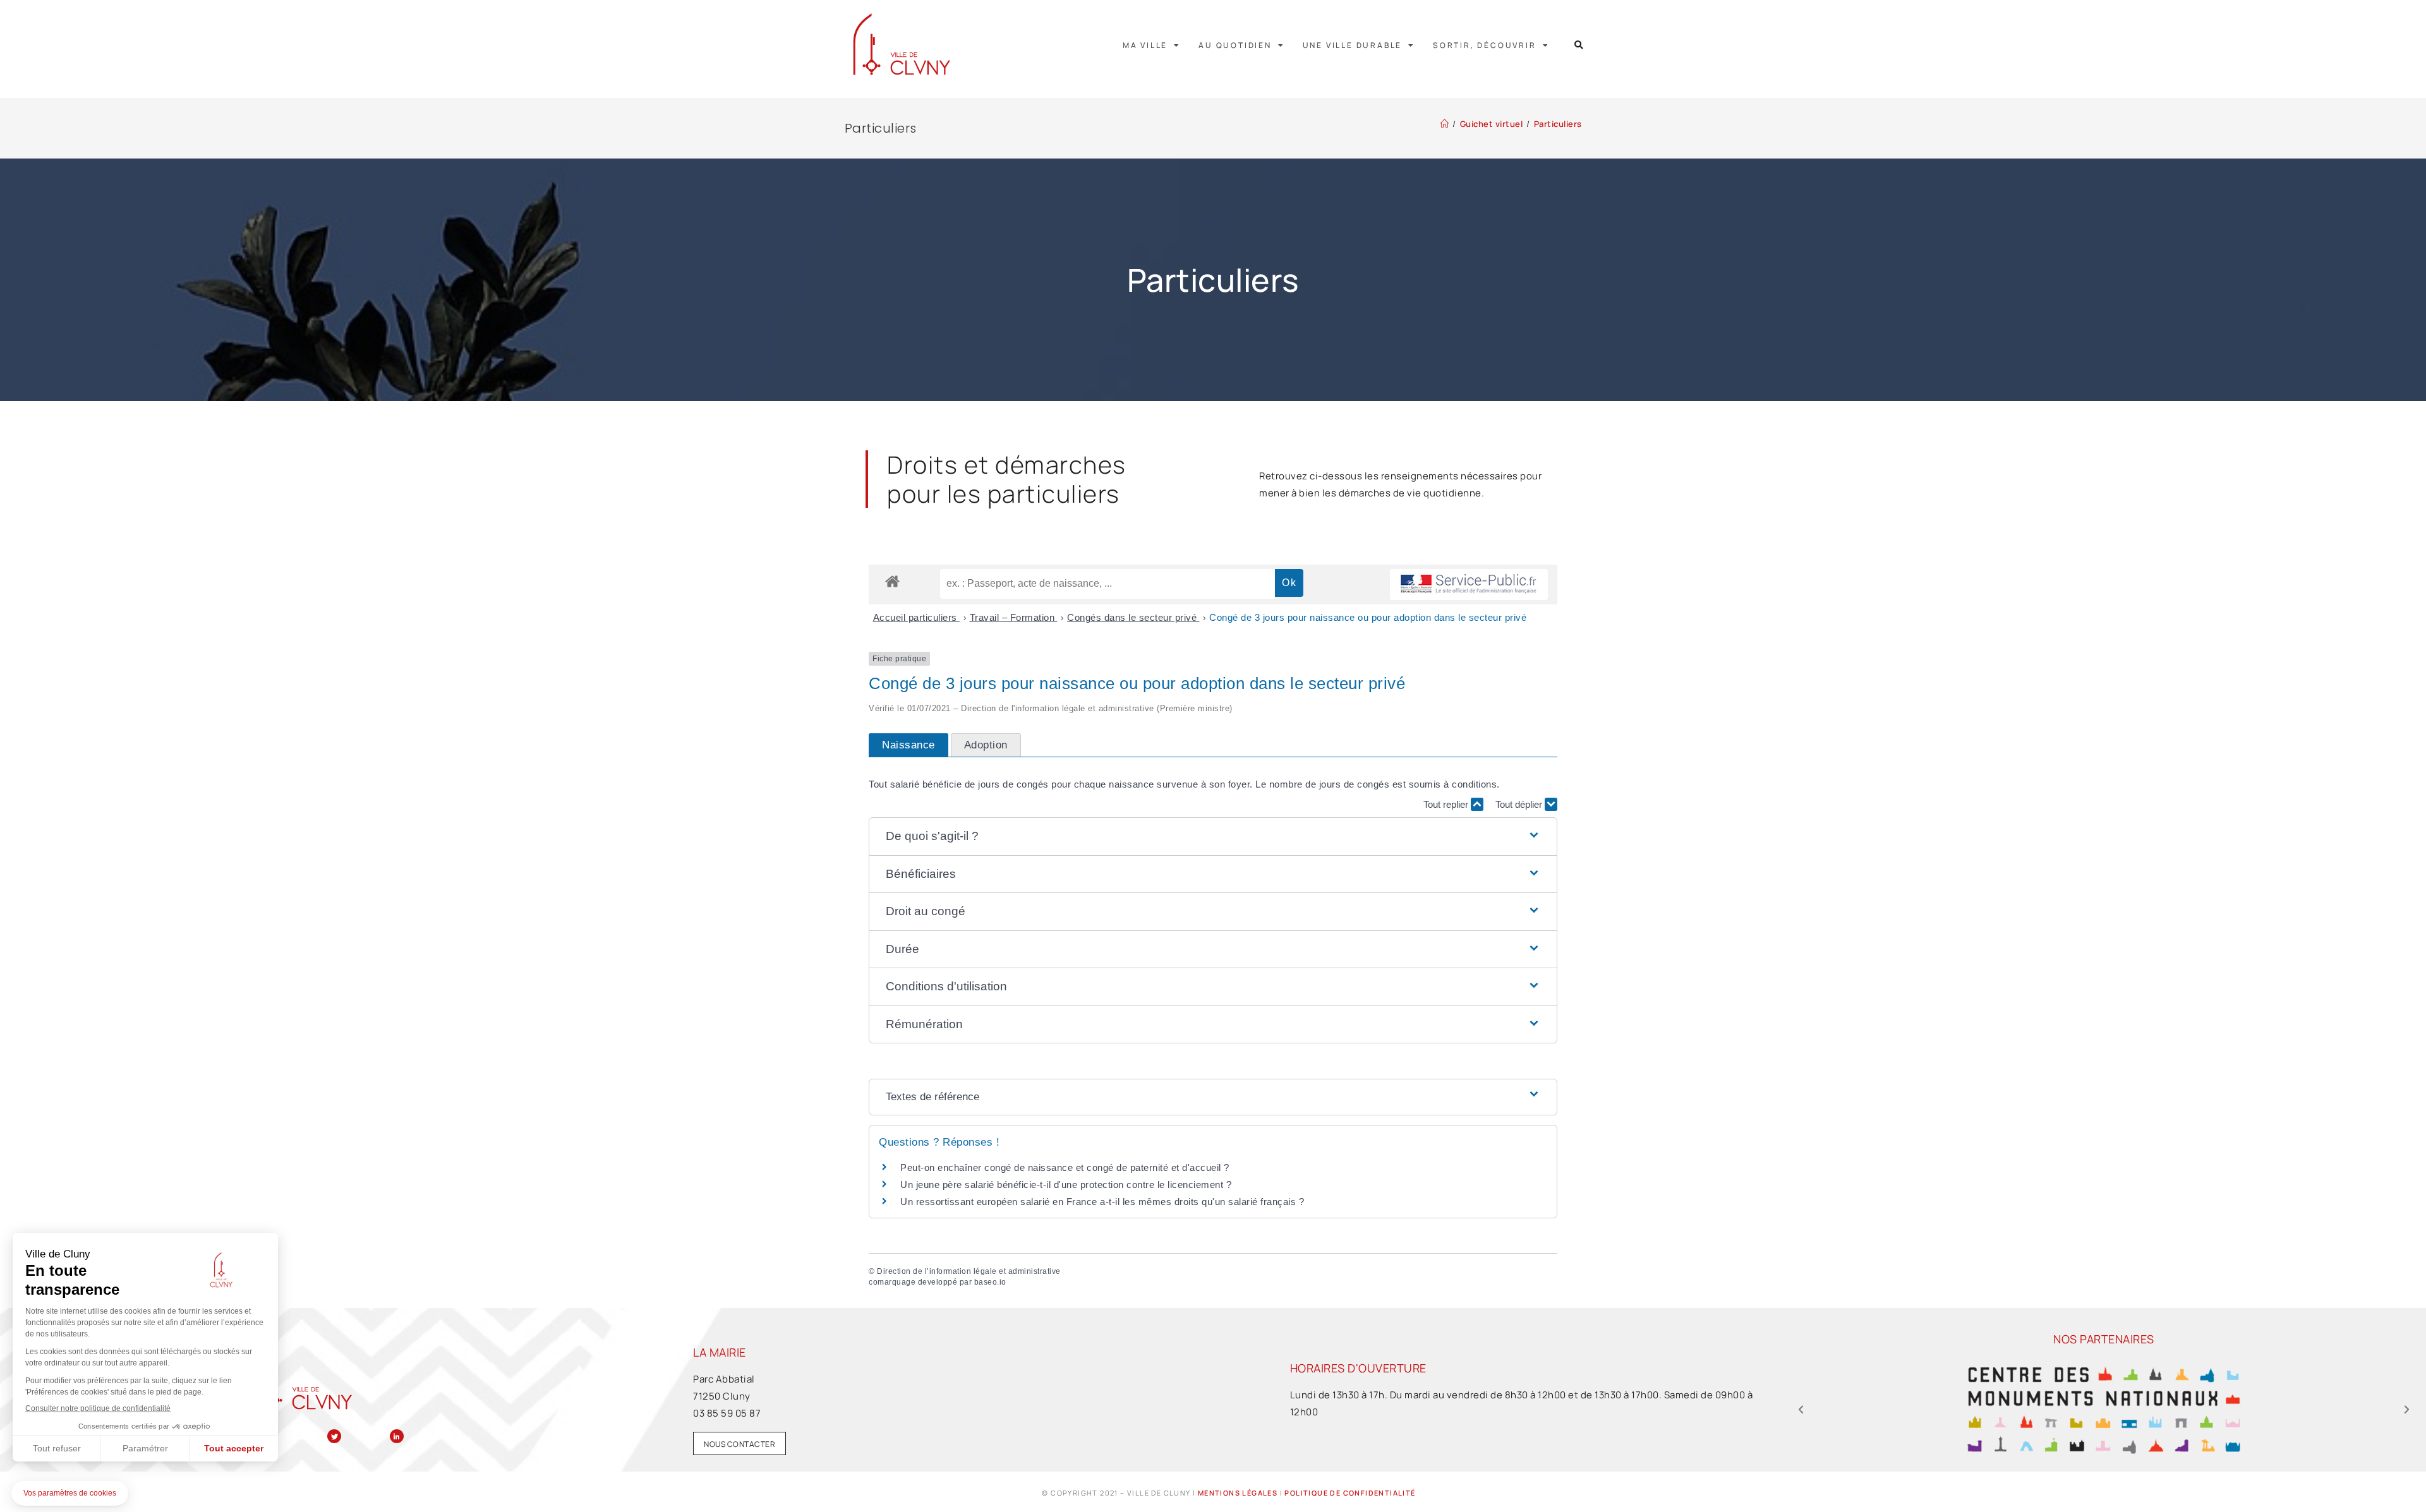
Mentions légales (1238, 1493)
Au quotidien (1235, 45)
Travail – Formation (1014, 617)
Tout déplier (1520, 804)
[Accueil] (1445, 124)
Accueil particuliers (917, 617)
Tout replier (1447, 804)
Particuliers (1558, 124)
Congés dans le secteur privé (1133, 617)
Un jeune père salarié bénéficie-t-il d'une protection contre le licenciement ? (1066, 1185)
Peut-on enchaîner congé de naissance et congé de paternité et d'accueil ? (1065, 1167)
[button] (1579, 45)
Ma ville (1145, 45)
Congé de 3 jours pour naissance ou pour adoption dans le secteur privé (1368, 617)
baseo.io (990, 1282)
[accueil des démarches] (892, 581)
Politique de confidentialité (1350, 1493)
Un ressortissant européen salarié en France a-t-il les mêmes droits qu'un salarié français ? (1102, 1202)
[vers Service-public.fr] (1469, 585)
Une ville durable (1353, 45)
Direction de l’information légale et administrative (969, 1271)
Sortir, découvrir (1485, 45)
